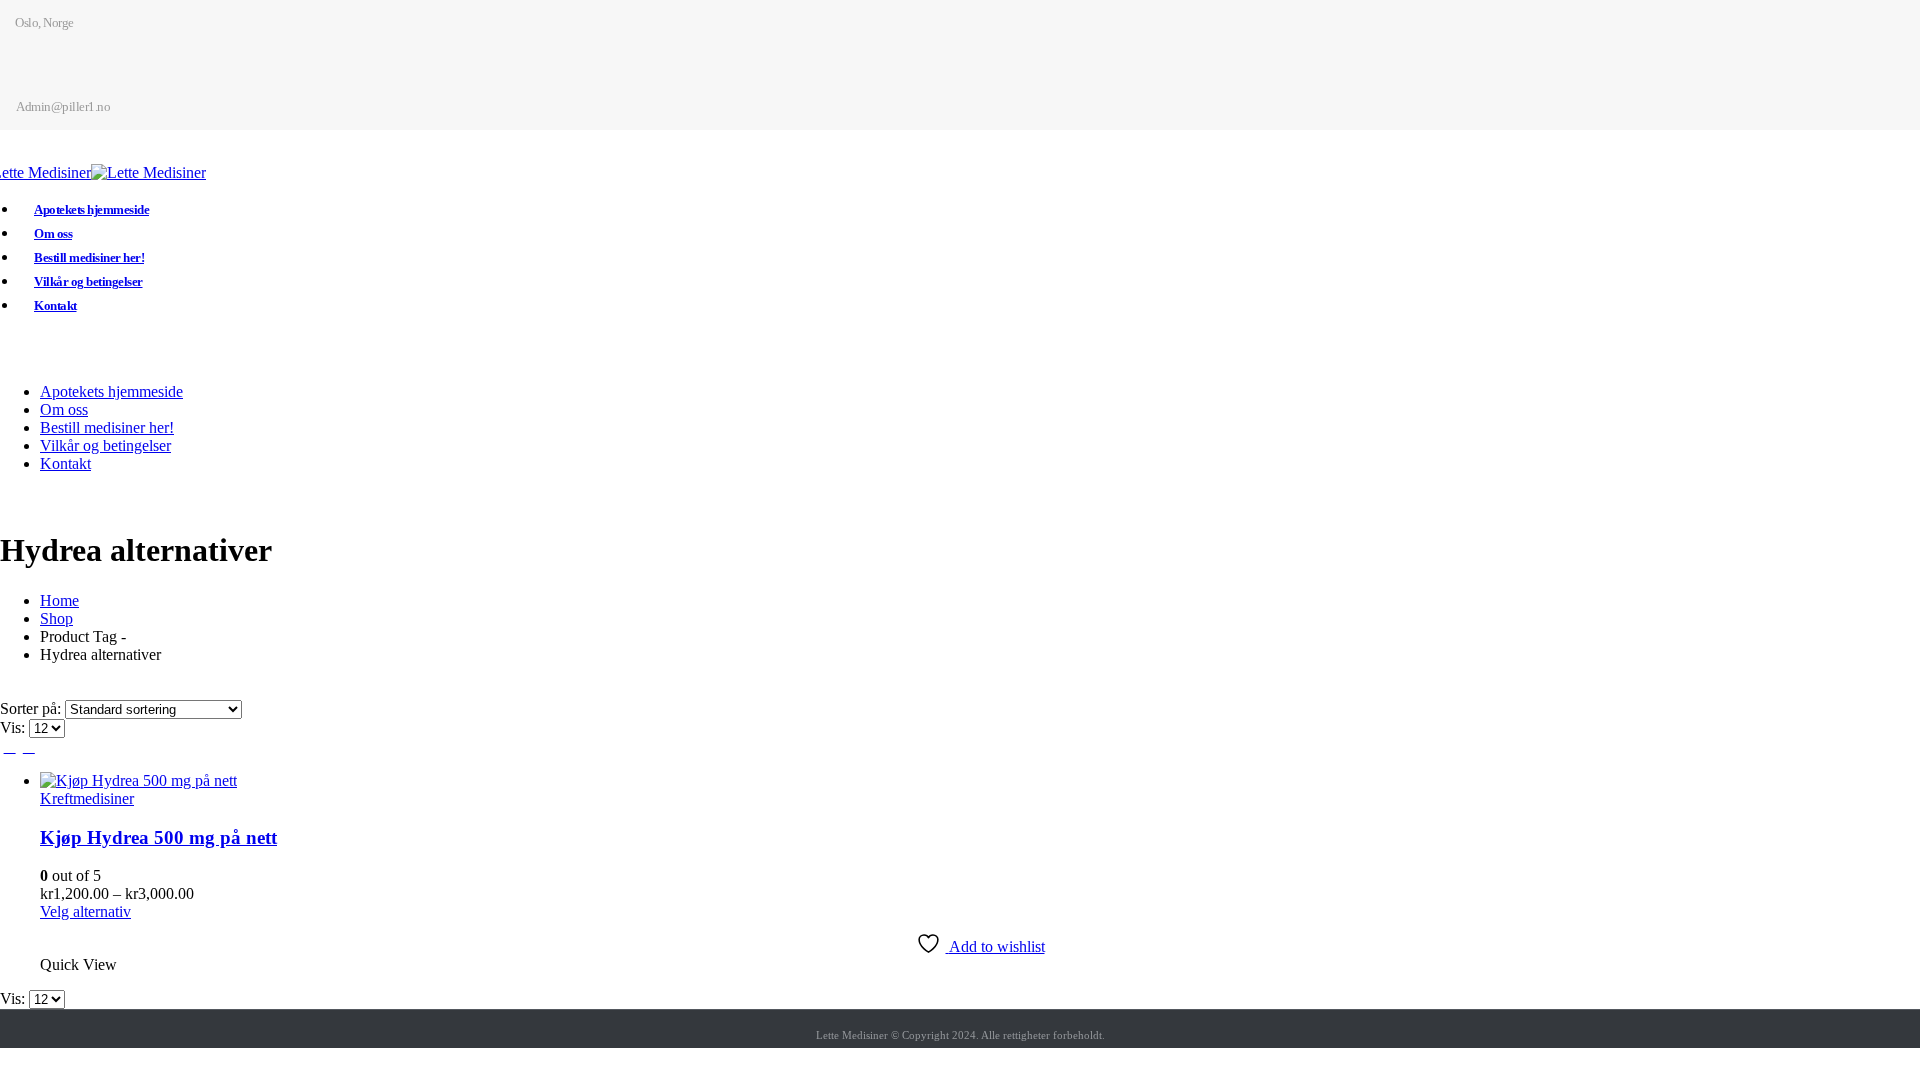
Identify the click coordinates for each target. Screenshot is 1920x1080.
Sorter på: (32, 708)
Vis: (14, 727)
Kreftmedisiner (87, 798)
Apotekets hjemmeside (91, 209)
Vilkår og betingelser (88, 281)
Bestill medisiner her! (89, 257)
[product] (980, 781)
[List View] (28, 746)
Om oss (53, 233)
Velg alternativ (85, 911)
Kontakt (55, 305)
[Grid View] (9, 746)
